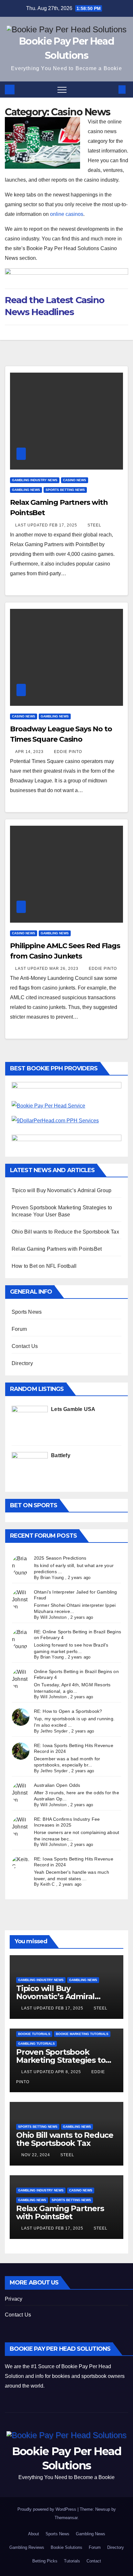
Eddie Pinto (68, 752)
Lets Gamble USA (73, 1409)
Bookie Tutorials (34, 2034)
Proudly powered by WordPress (47, 2509)
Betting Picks (45, 2561)
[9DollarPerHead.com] (66, 1123)
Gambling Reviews (27, 2547)
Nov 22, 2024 (36, 2155)
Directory (22, 1363)
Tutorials (72, 2561)
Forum (19, 1329)
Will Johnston (53, 1617)
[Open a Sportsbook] (66, 1141)
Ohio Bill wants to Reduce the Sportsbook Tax (65, 1232)
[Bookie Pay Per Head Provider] (66, 1089)
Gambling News (26, 490)
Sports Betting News (65, 490)
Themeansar (66, 2518)
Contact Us (25, 1346)
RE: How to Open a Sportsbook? (68, 1711)
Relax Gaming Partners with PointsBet (57, 1249)
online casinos (67, 214)
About (34, 2534)
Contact (94, 2561)
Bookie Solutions (66, 2547)
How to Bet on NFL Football (44, 1266)
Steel (94, 525)
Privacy (14, 2299)
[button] (111, 89)
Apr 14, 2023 (30, 752)
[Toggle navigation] (62, 90)
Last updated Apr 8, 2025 (52, 2072)
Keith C (47, 1884)
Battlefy (61, 1455)
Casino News (75, 480)
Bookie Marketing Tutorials (82, 2034)
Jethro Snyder (54, 1731)
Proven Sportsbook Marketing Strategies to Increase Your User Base (62, 2060)
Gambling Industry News (35, 480)
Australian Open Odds (57, 1785)
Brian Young (52, 1578)
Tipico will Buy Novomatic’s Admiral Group (61, 1190)
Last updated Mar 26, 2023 (47, 969)
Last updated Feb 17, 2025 (47, 525)
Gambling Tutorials (36, 2044)
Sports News (27, 1312)
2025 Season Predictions (60, 1558)
